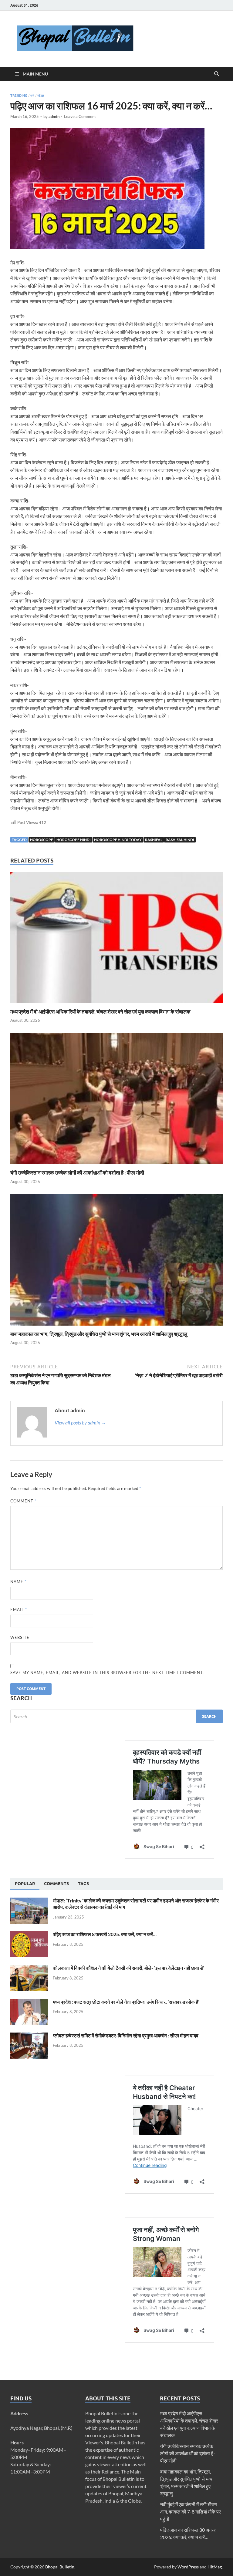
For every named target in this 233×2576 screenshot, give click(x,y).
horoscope (42, 840)
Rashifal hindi (180, 840)
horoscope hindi (74, 840)
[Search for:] (116, 1716)
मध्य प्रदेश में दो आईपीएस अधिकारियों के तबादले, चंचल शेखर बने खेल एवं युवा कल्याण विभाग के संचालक (100, 1012)
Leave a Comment (80, 116)
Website (20, 1637)
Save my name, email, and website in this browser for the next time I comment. (107, 1673)
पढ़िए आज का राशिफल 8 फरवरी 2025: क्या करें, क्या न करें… (105, 1934)
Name (18, 1582)
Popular (25, 1884)
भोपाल (41, 96)
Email (19, 1609)
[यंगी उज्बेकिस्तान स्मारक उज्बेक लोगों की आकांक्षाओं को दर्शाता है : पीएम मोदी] (116, 1101)
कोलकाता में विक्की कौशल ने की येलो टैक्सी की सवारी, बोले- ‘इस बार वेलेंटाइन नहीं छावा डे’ (128, 1968)
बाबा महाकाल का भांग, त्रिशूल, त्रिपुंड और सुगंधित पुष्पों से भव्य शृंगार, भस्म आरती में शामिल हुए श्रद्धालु (99, 1334)
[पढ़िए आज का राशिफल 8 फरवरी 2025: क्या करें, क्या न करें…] (29, 1935)
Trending (19, 96)
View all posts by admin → (80, 1423)
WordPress (188, 2567)
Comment (23, 1501)
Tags (83, 1884)
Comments (56, 1884)
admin (54, 116)
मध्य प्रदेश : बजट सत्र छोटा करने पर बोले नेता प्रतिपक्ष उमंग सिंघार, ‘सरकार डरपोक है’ (126, 2002)
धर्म (32, 96)
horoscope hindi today (118, 840)
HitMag (215, 2567)
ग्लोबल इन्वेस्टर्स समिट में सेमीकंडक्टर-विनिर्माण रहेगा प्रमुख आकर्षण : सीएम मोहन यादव (126, 2035)
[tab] (25, 1884)
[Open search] (217, 74)
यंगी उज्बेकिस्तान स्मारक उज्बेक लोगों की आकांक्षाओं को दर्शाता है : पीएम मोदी (77, 1173)
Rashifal (154, 840)
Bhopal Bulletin (60, 2567)
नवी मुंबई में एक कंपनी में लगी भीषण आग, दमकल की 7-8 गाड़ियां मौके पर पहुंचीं (191, 2512)
